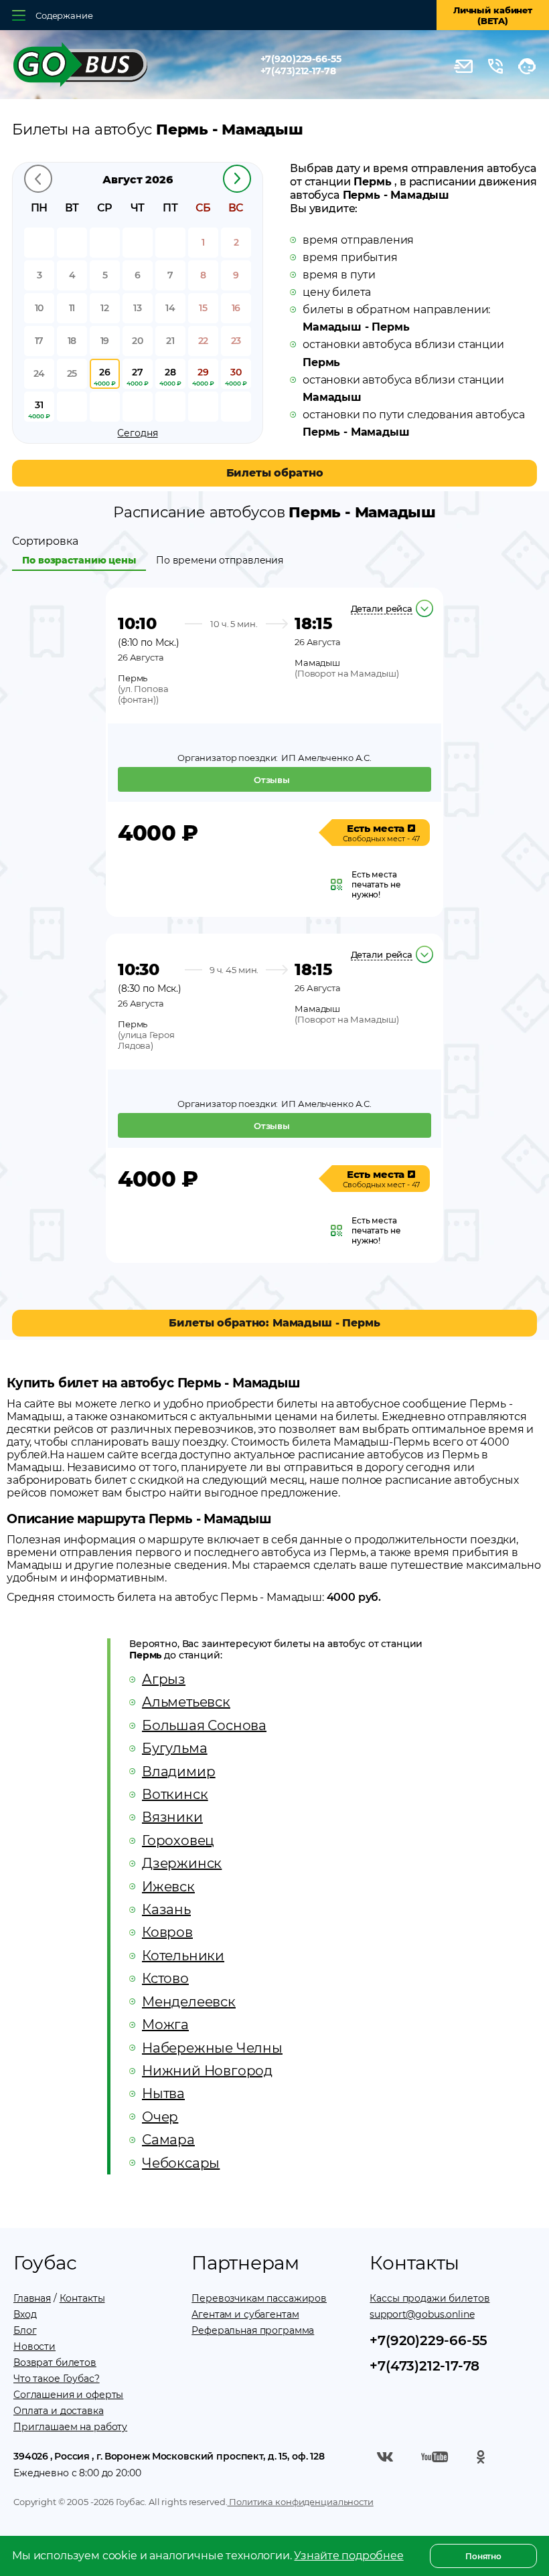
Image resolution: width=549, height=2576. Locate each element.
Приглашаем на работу (70, 2427)
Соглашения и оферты (68, 2395)
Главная (32, 2298)
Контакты (82, 2298)
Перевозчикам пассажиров (259, 2298)
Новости (34, 2346)
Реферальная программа (253, 2330)
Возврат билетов (55, 2363)
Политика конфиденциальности (300, 2502)
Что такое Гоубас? (57, 2379)
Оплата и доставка (59, 2411)
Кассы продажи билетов (429, 2298)
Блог (25, 2330)
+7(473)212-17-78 (298, 71)
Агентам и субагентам (245, 2314)
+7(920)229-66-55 (301, 59)
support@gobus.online (422, 2314)
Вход (25, 2314)
